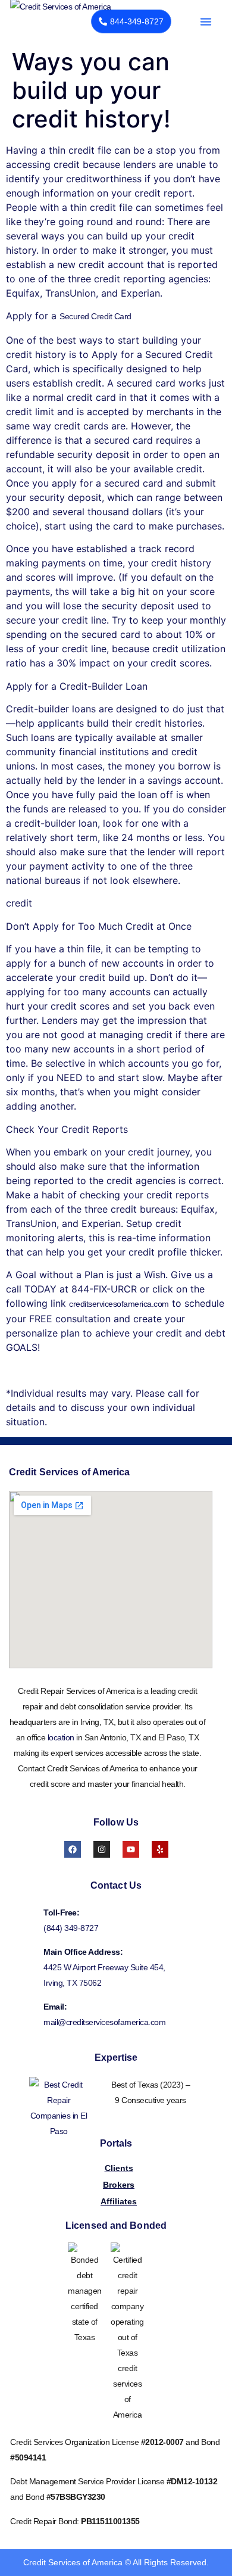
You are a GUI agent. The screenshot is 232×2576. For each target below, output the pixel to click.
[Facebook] (73, 1849)
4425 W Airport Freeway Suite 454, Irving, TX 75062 (104, 1975)
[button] (206, 21)
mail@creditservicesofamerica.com (104, 2022)
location (61, 1737)
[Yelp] (160, 1849)
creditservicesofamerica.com (119, 1304)
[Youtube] (131, 1849)
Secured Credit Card (95, 316)
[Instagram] (102, 1849)
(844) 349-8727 (71, 1928)
